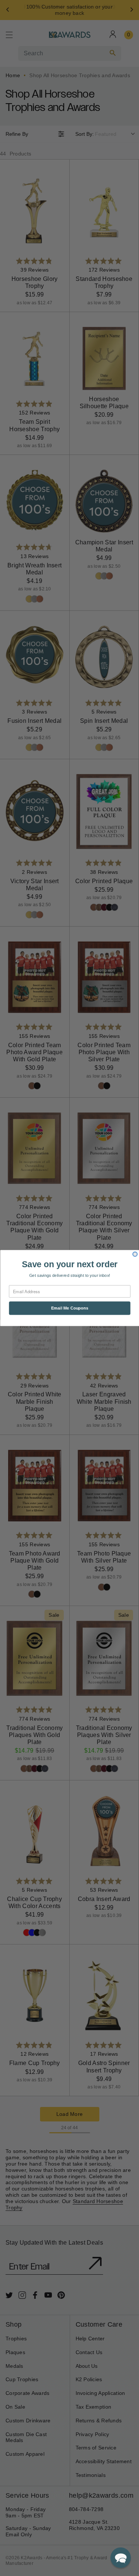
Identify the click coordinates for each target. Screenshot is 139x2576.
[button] (121, 2558)
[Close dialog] (135, 1254)
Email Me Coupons (69, 1308)
